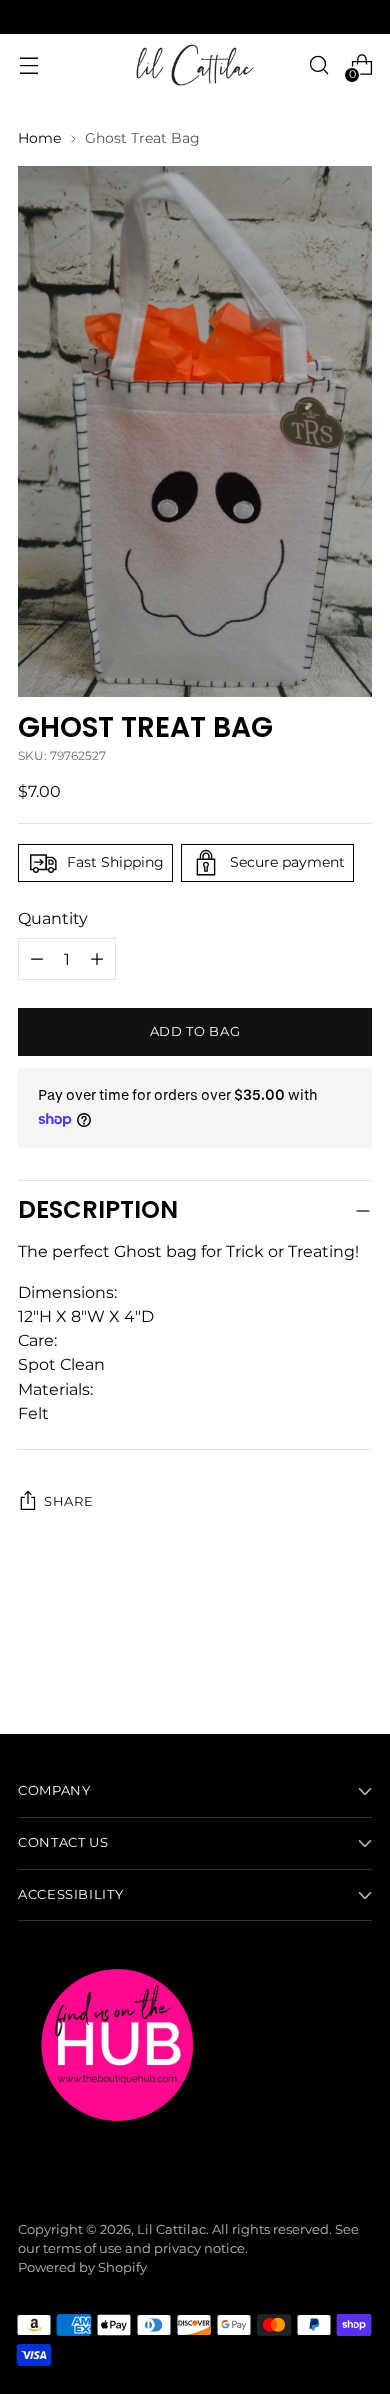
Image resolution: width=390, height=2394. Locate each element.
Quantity (53, 918)
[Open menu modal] (28, 65)
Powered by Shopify (82, 2267)
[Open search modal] (318, 65)
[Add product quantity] (37, 959)
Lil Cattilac (171, 2229)
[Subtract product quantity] (97, 959)
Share (68, 1501)
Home (39, 138)
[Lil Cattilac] (195, 65)
